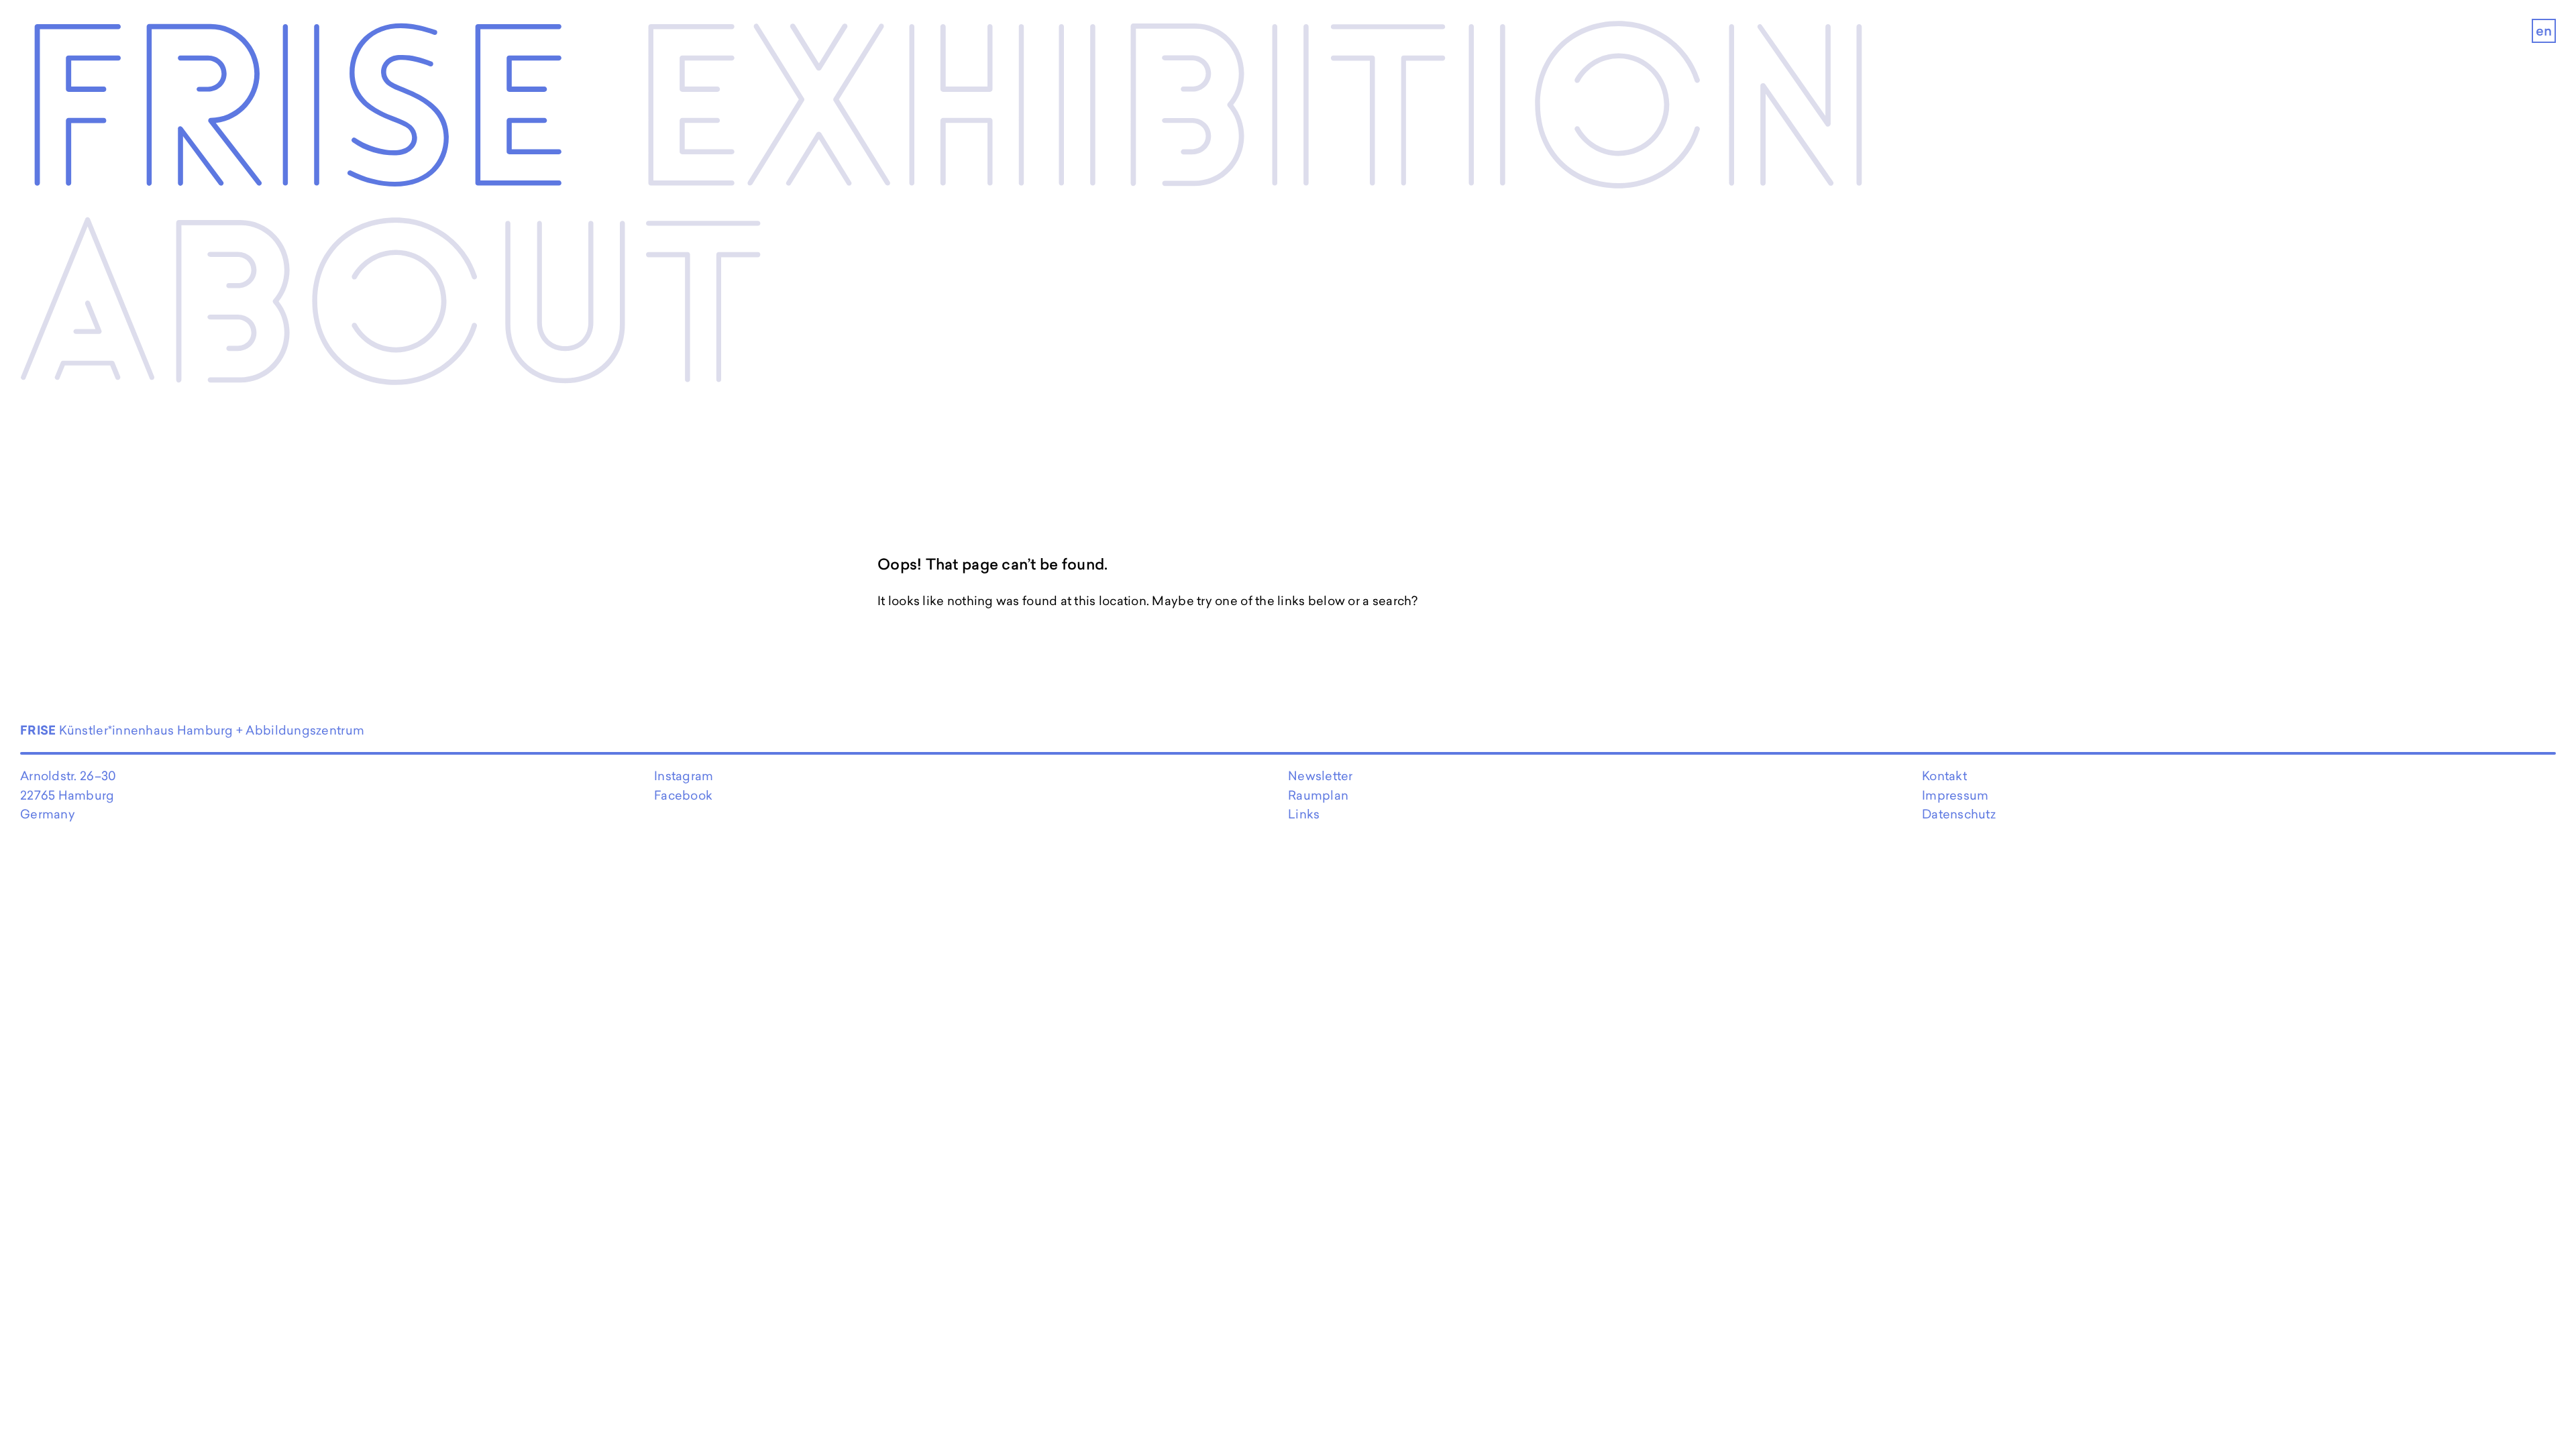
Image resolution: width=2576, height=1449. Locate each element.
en (2544, 31)
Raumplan (1318, 795)
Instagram (684, 776)
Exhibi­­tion (1255, 117)
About (392, 315)
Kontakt (1944, 776)
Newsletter (1321, 776)
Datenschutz (1959, 814)
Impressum (1955, 795)
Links (1304, 814)
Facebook (683, 795)
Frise (296, 117)
